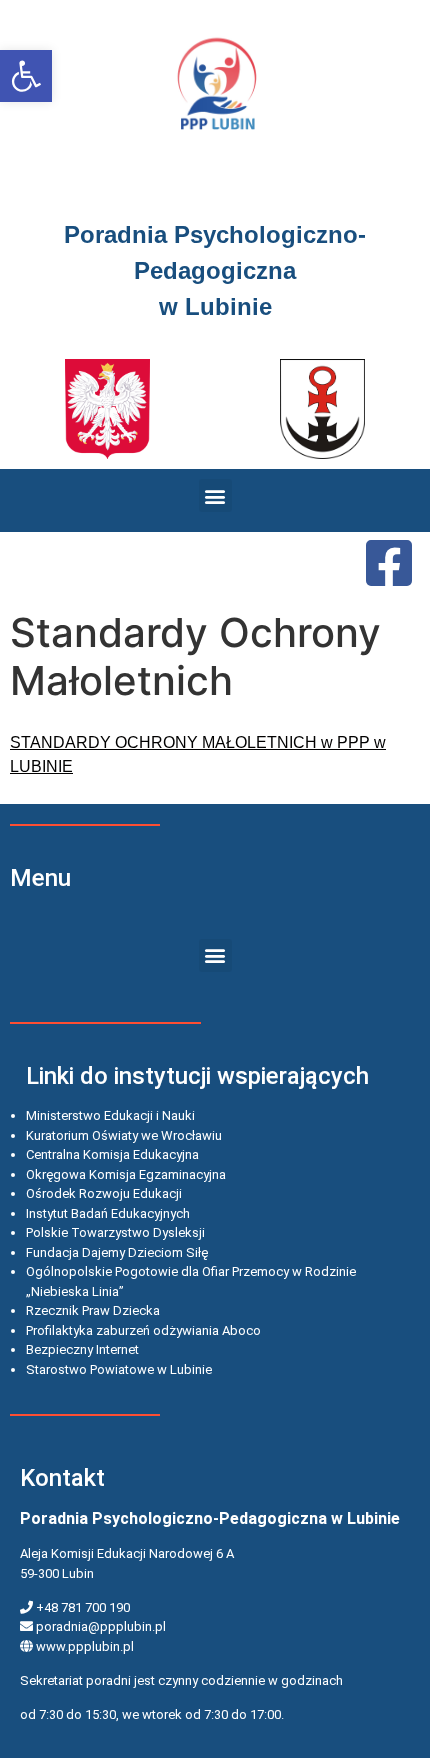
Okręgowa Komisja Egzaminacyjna (126, 1174)
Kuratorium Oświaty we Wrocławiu (124, 1135)
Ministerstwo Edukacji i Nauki (110, 1115)
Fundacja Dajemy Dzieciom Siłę (117, 1252)
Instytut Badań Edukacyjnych (108, 1213)
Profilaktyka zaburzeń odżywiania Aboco (143, 1330)
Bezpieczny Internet (82, 1349)
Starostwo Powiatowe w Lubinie (119, 1369)
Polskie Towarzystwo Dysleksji (115, 1232)
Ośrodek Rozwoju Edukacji (104, 1193)
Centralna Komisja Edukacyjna (112, 1154)
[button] (26, 76)
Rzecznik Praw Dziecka (93, 1310)
